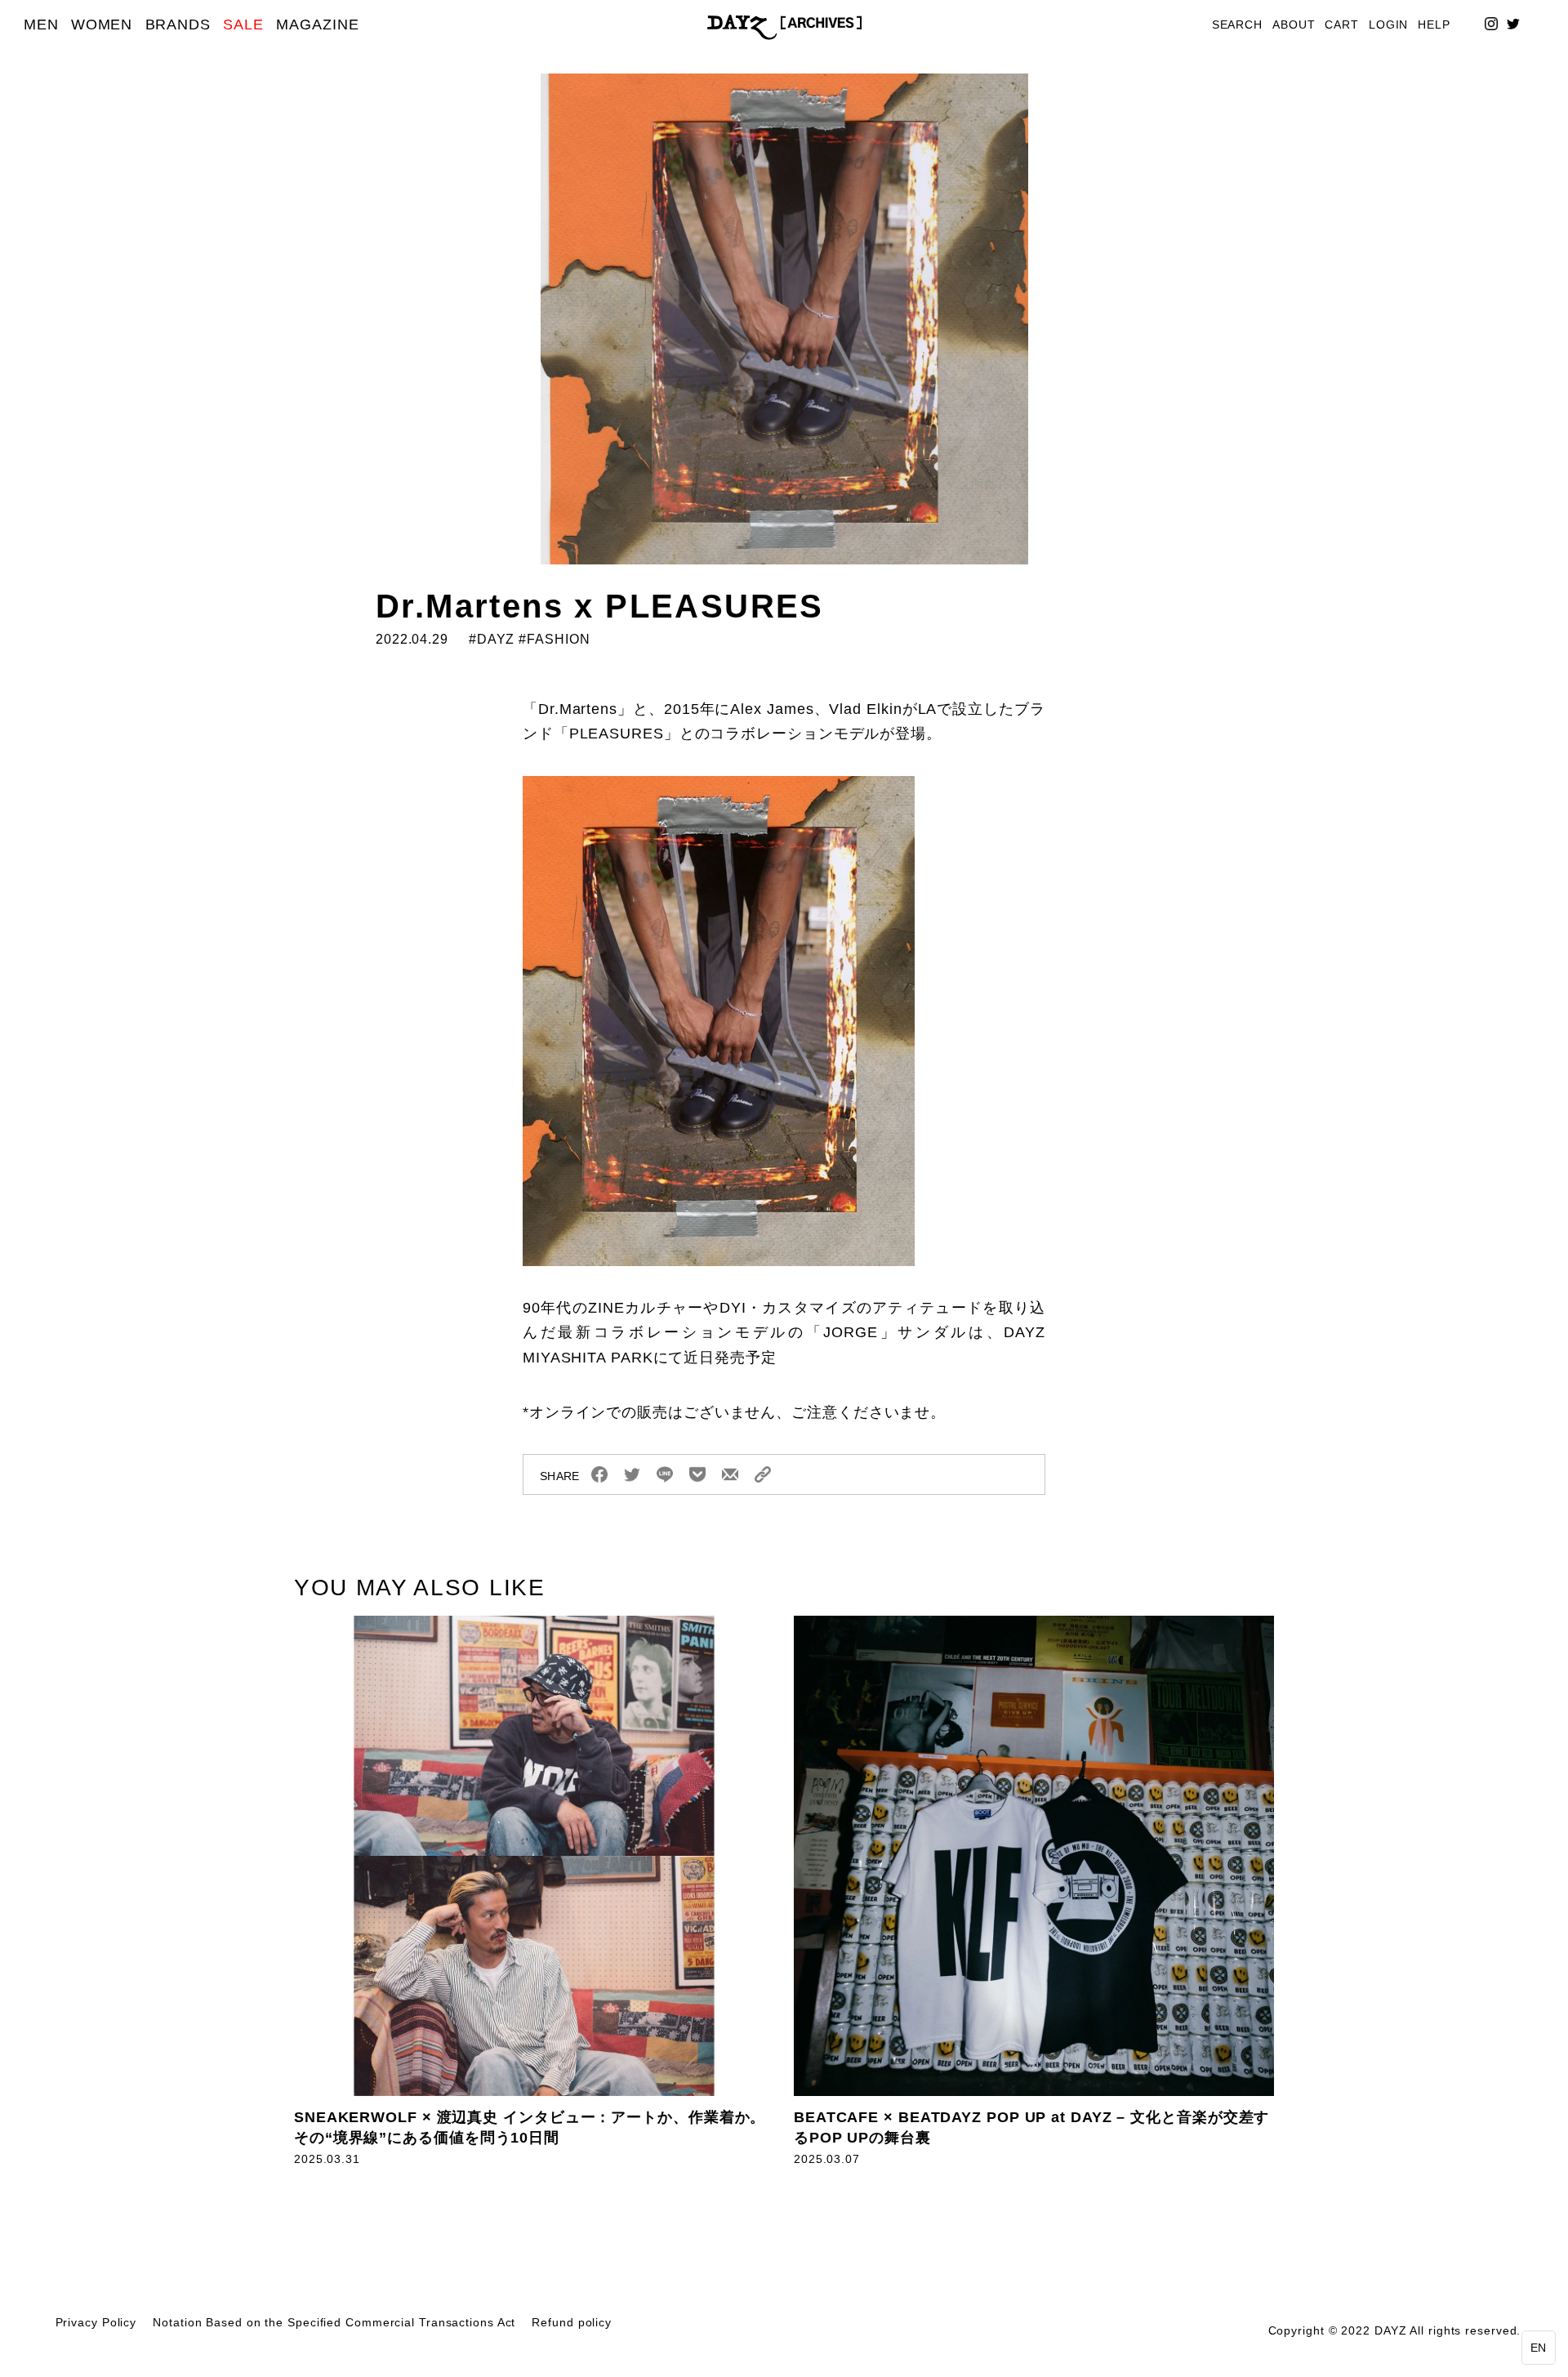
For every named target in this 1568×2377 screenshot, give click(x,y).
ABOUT (1294, 25)
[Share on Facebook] (599, 1474)
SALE (243, 25)
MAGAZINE (317, 25)
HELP (1434, 25)
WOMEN (102, 25)
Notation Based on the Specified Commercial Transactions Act (334, 2323)
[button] (1539, 2348)
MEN (41, 25)
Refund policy (572, 2323)
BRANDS (178, 25)
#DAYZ (490, 639)
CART (1342, 25)
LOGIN (1389, 25)
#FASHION (554, 639)
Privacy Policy (96, 2323)
